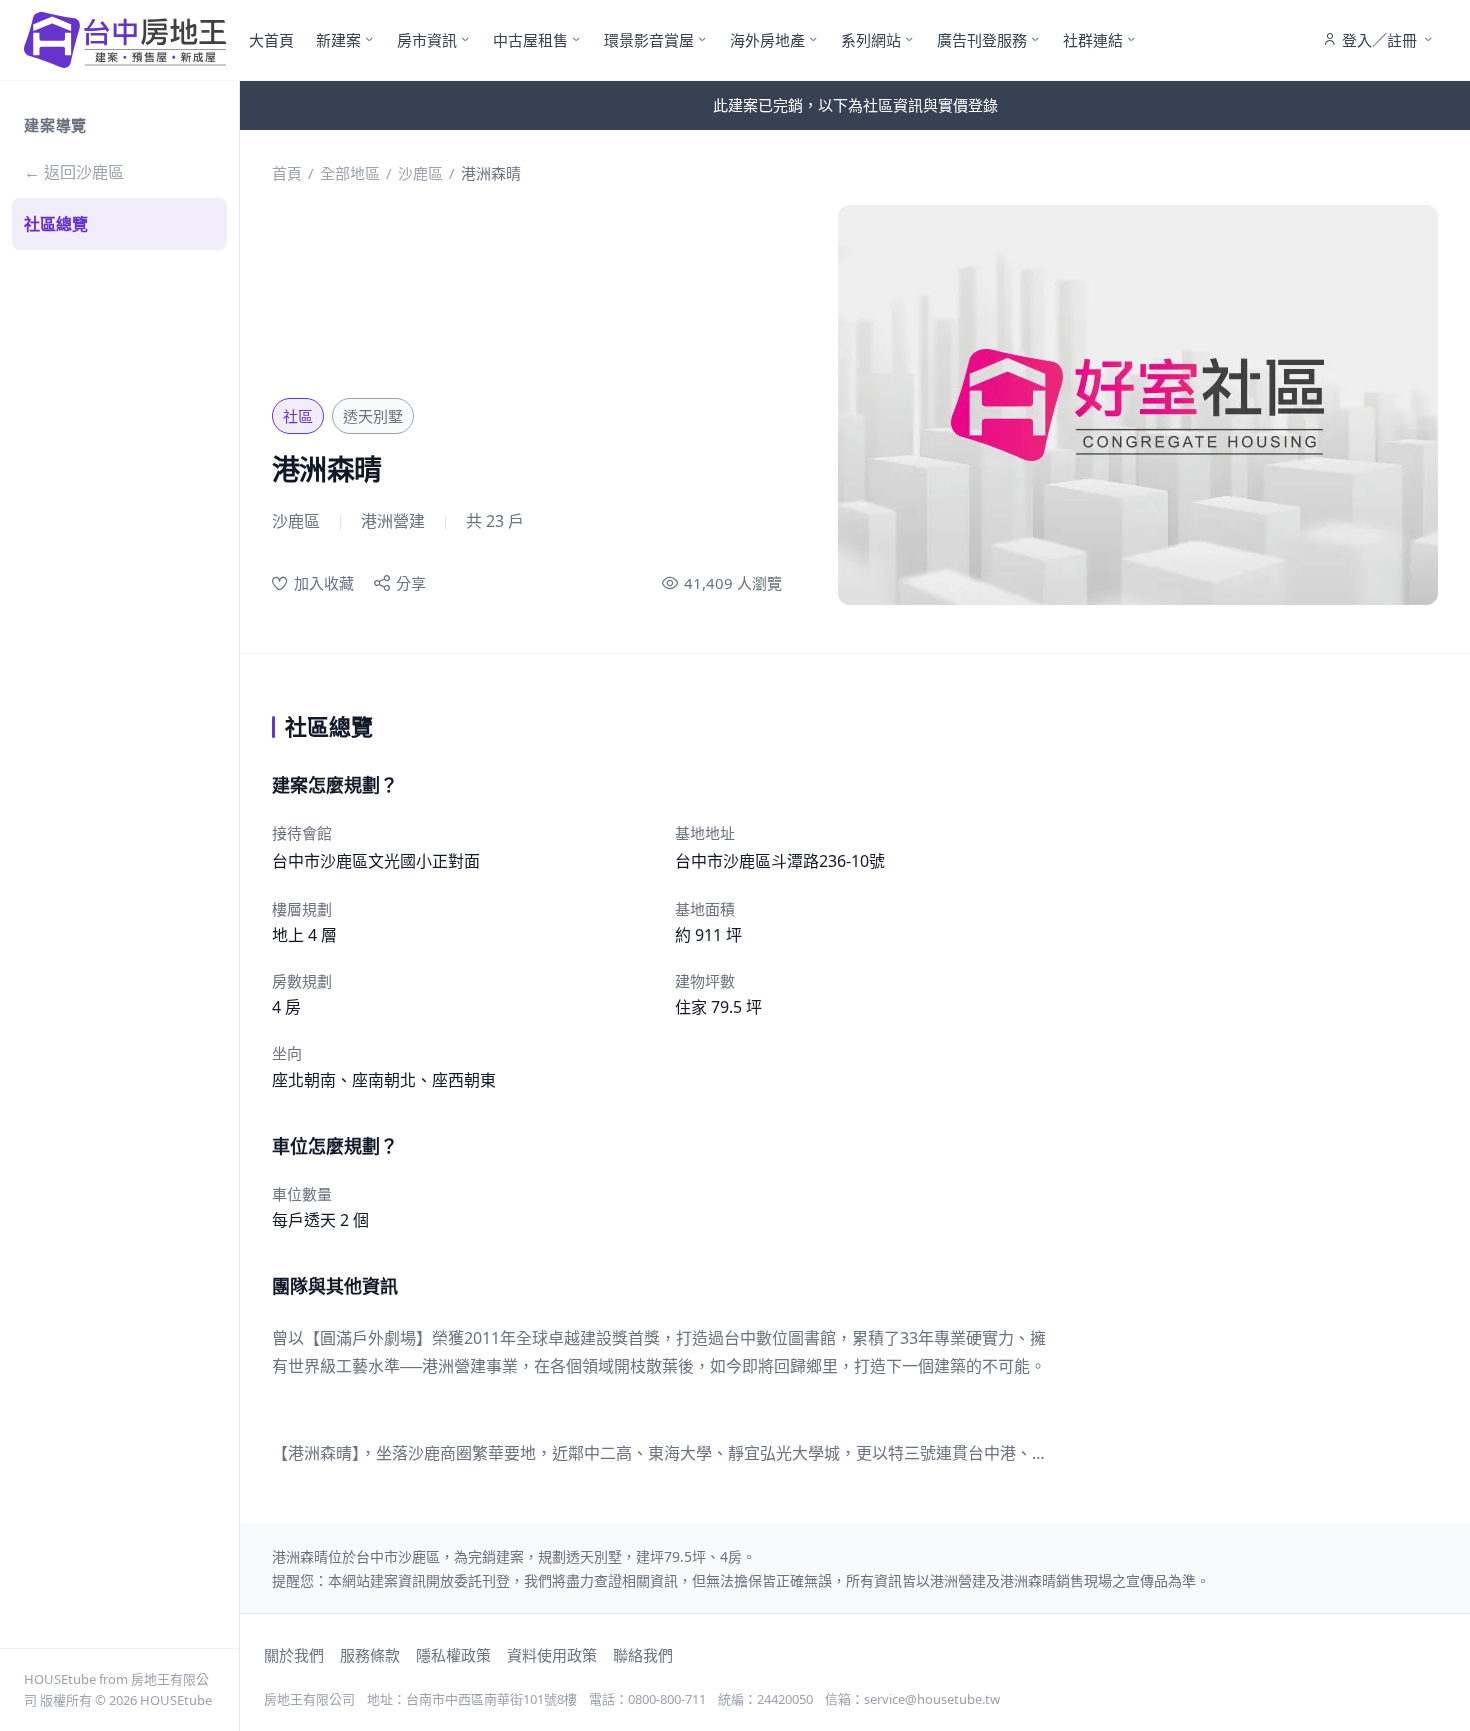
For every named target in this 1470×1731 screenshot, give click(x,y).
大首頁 (271, 40)
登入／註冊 (1379, 40)
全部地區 (350, 173)
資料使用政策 (552, 1655)
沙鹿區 (420, 173)
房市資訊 (427, 40)
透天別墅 (373, 416)
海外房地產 (767, 40)
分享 (411, 583)
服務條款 (370, 1655)
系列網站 (871, 40)
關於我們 (294, 1655)
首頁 (287, 173)
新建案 (338, 40)
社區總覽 (56, 224)
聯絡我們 (643, 1655)
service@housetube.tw (932, 1699)
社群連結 (1093, 40)
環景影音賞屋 (649, 40)
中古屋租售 (530, 40)
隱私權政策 (453, 1655)
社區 (298, 416)
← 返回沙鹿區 (74, 172)
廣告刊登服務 (982, 40)
